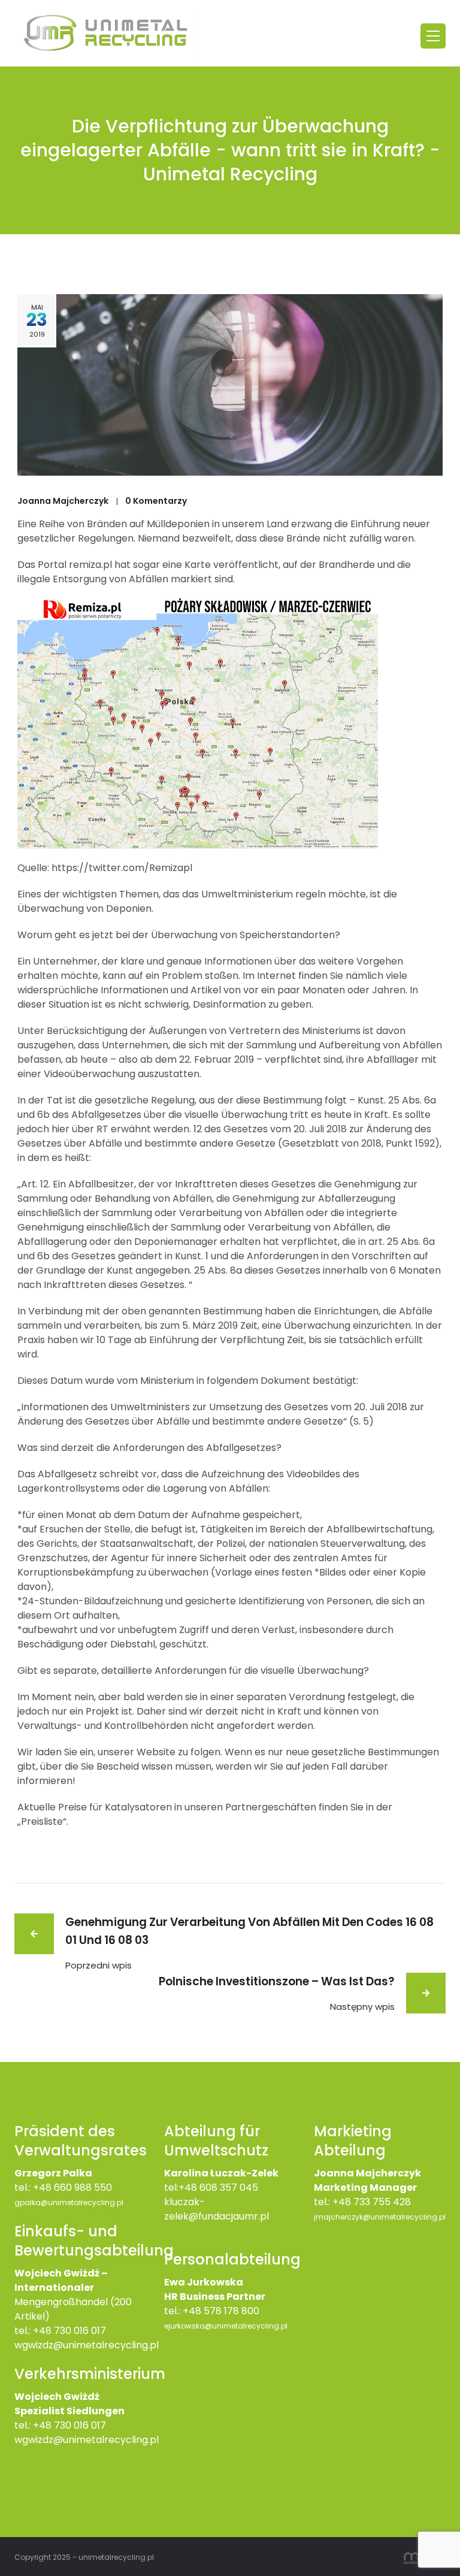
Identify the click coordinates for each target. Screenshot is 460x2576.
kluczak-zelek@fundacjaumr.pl (217, 2209)
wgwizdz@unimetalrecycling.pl (87, 2345)
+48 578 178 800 (221, 2311)
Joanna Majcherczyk (63, 501)
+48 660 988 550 (72, 2188)
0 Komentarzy (156, 501)
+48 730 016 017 (69, 2331)
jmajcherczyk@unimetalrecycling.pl (380, 2217)
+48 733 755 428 (372, 2202)
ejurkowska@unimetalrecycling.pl (226, 2326)
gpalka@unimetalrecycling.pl (69, 2202)
